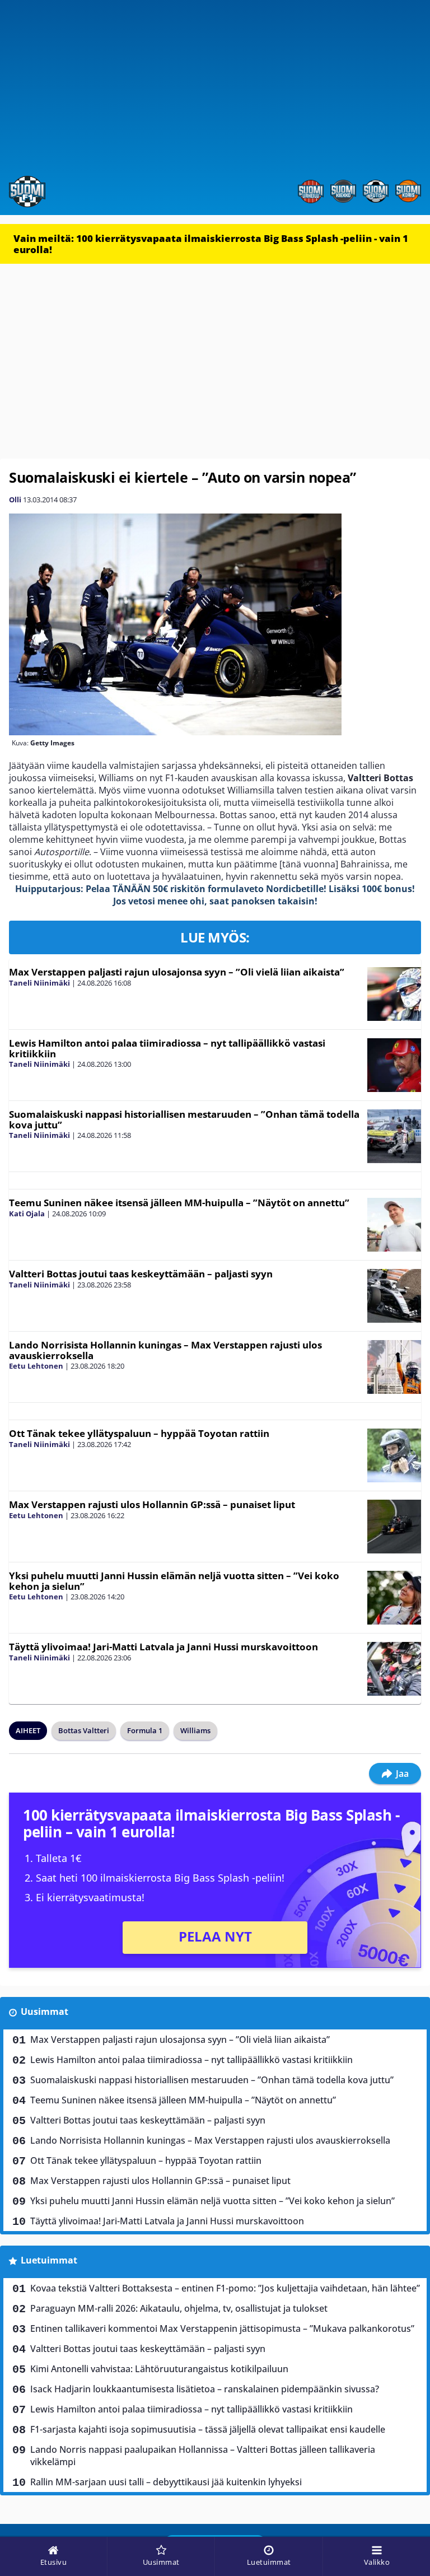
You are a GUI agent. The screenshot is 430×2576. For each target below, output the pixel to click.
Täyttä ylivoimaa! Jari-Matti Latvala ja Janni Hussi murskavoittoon (163, 1647)
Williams (195, 1730)
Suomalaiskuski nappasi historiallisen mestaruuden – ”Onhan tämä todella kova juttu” (184, 1119)
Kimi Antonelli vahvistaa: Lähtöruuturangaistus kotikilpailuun (159, 2369)
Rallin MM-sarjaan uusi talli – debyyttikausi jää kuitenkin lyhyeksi (166, 2482)
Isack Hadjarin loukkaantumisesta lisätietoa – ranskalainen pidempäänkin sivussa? (205, 2389)
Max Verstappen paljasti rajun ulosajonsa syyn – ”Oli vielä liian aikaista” (177, 972)
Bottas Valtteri (84, 1730)
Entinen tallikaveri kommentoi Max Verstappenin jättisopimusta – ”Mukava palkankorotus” (222, 2328)
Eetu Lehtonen (36, 1366)
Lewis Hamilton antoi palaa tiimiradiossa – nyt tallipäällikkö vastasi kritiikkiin (167, 1048)
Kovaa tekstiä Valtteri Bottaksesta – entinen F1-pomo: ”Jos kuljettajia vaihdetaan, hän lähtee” (225, 2288)
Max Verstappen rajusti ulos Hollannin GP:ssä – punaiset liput (152, 1504)
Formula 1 (145, 1730)
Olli (15, 500)
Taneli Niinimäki (39, 983)
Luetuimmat (49, 2260)
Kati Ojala (27, 1214)
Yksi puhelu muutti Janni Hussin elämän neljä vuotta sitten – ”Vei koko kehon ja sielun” (174, 1581)
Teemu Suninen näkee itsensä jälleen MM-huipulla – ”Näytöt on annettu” (179, 1203)
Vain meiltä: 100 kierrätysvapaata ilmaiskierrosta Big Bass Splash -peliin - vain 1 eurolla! (211, 244)
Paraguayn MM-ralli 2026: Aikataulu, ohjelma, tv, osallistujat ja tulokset (179, 2308)
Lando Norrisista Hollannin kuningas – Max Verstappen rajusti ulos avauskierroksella (165, 1350)
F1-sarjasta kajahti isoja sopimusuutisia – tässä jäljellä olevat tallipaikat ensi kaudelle (208, 2429)
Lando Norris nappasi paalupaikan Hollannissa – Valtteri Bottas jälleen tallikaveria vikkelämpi (203, 2456)
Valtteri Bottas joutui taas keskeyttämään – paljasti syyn (141, 1274)
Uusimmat (45, 2012)
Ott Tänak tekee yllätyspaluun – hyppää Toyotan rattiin (139, 1433)
